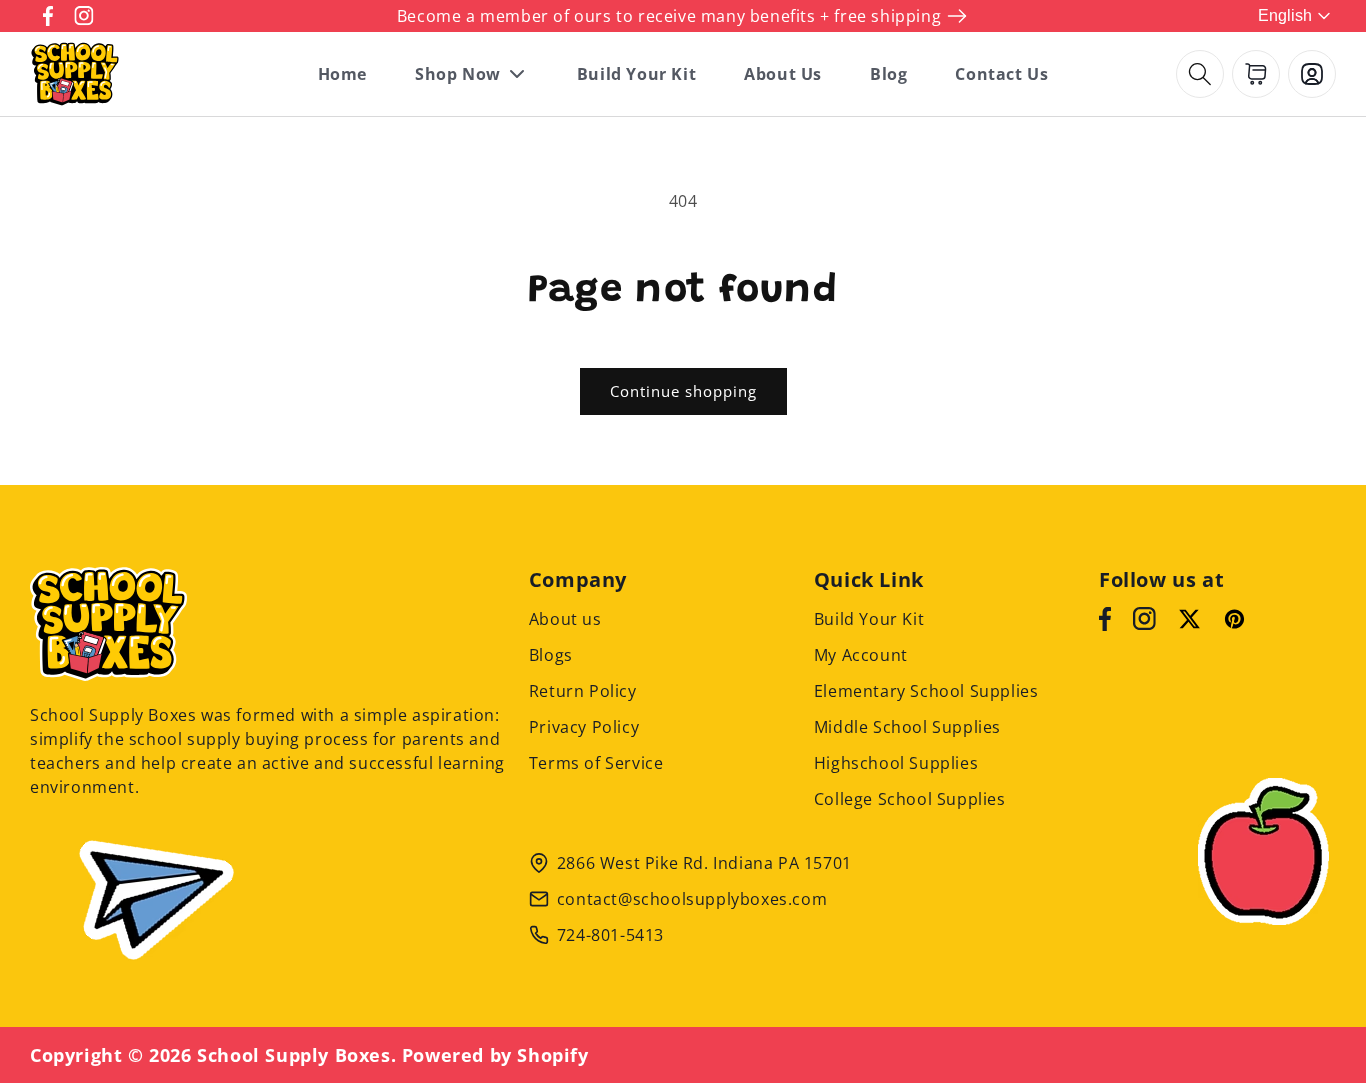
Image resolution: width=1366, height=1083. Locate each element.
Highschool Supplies (896, 763)
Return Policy (583, 691)
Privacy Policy (584, 727)
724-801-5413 (610, 935)
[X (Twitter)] (1189, 619)
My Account (861, 655)
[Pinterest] (1234, 619)
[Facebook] (1105, 619)
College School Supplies (910, 799)
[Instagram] (1144, 619)
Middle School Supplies (907, 727)
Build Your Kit (869, 619)
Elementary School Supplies (926, 691)
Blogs (551, 655)
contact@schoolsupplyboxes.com (692, 899)
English (1285, 15)
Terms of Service (596, 763)
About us (565, 619)
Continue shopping (683, 391)
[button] (1200, 74)
